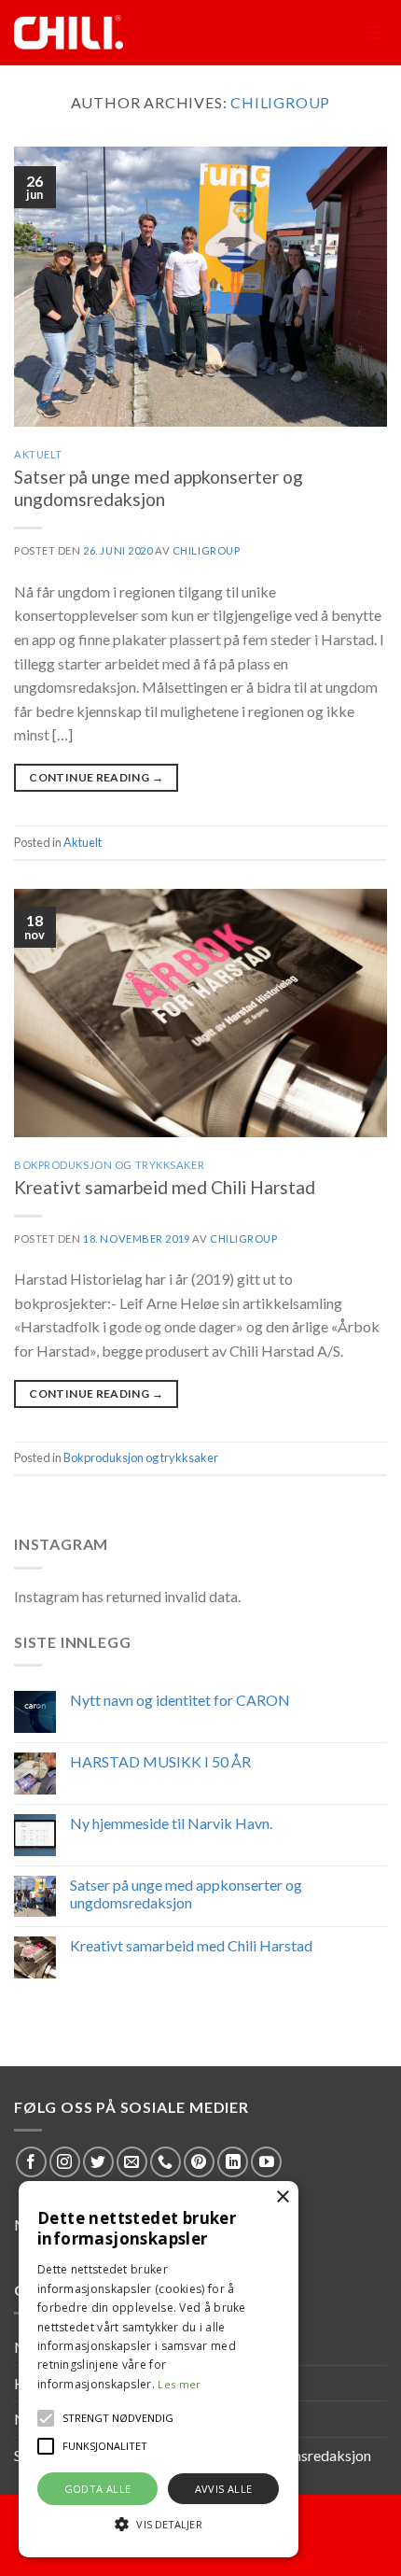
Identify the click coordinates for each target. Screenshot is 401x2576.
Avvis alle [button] (224, 2489)
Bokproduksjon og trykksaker (109, 1165)
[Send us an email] (132, 2162)
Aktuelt (38, 454)
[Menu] (376, 32)
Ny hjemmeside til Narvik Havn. (171, 1823)
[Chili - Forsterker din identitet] (96, 33)
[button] (46, 2418)
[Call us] (166, 2162)
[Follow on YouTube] (266, 2162)
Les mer (179, 2384)
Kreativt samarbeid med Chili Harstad (165, 1187)
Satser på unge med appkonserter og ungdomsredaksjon (159, 488)
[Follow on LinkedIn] (233, 2162)
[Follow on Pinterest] (199, 2162)
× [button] (282, 2197)
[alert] (159, 2369)
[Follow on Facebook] (31, 2162)
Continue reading (96, 777)
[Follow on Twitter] (98, 2162)
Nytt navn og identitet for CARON (180, 1700)
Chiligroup (280, 102)
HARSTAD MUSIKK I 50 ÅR (160, 1761)
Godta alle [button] (98, 2489)
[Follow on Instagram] (65, 2162)
